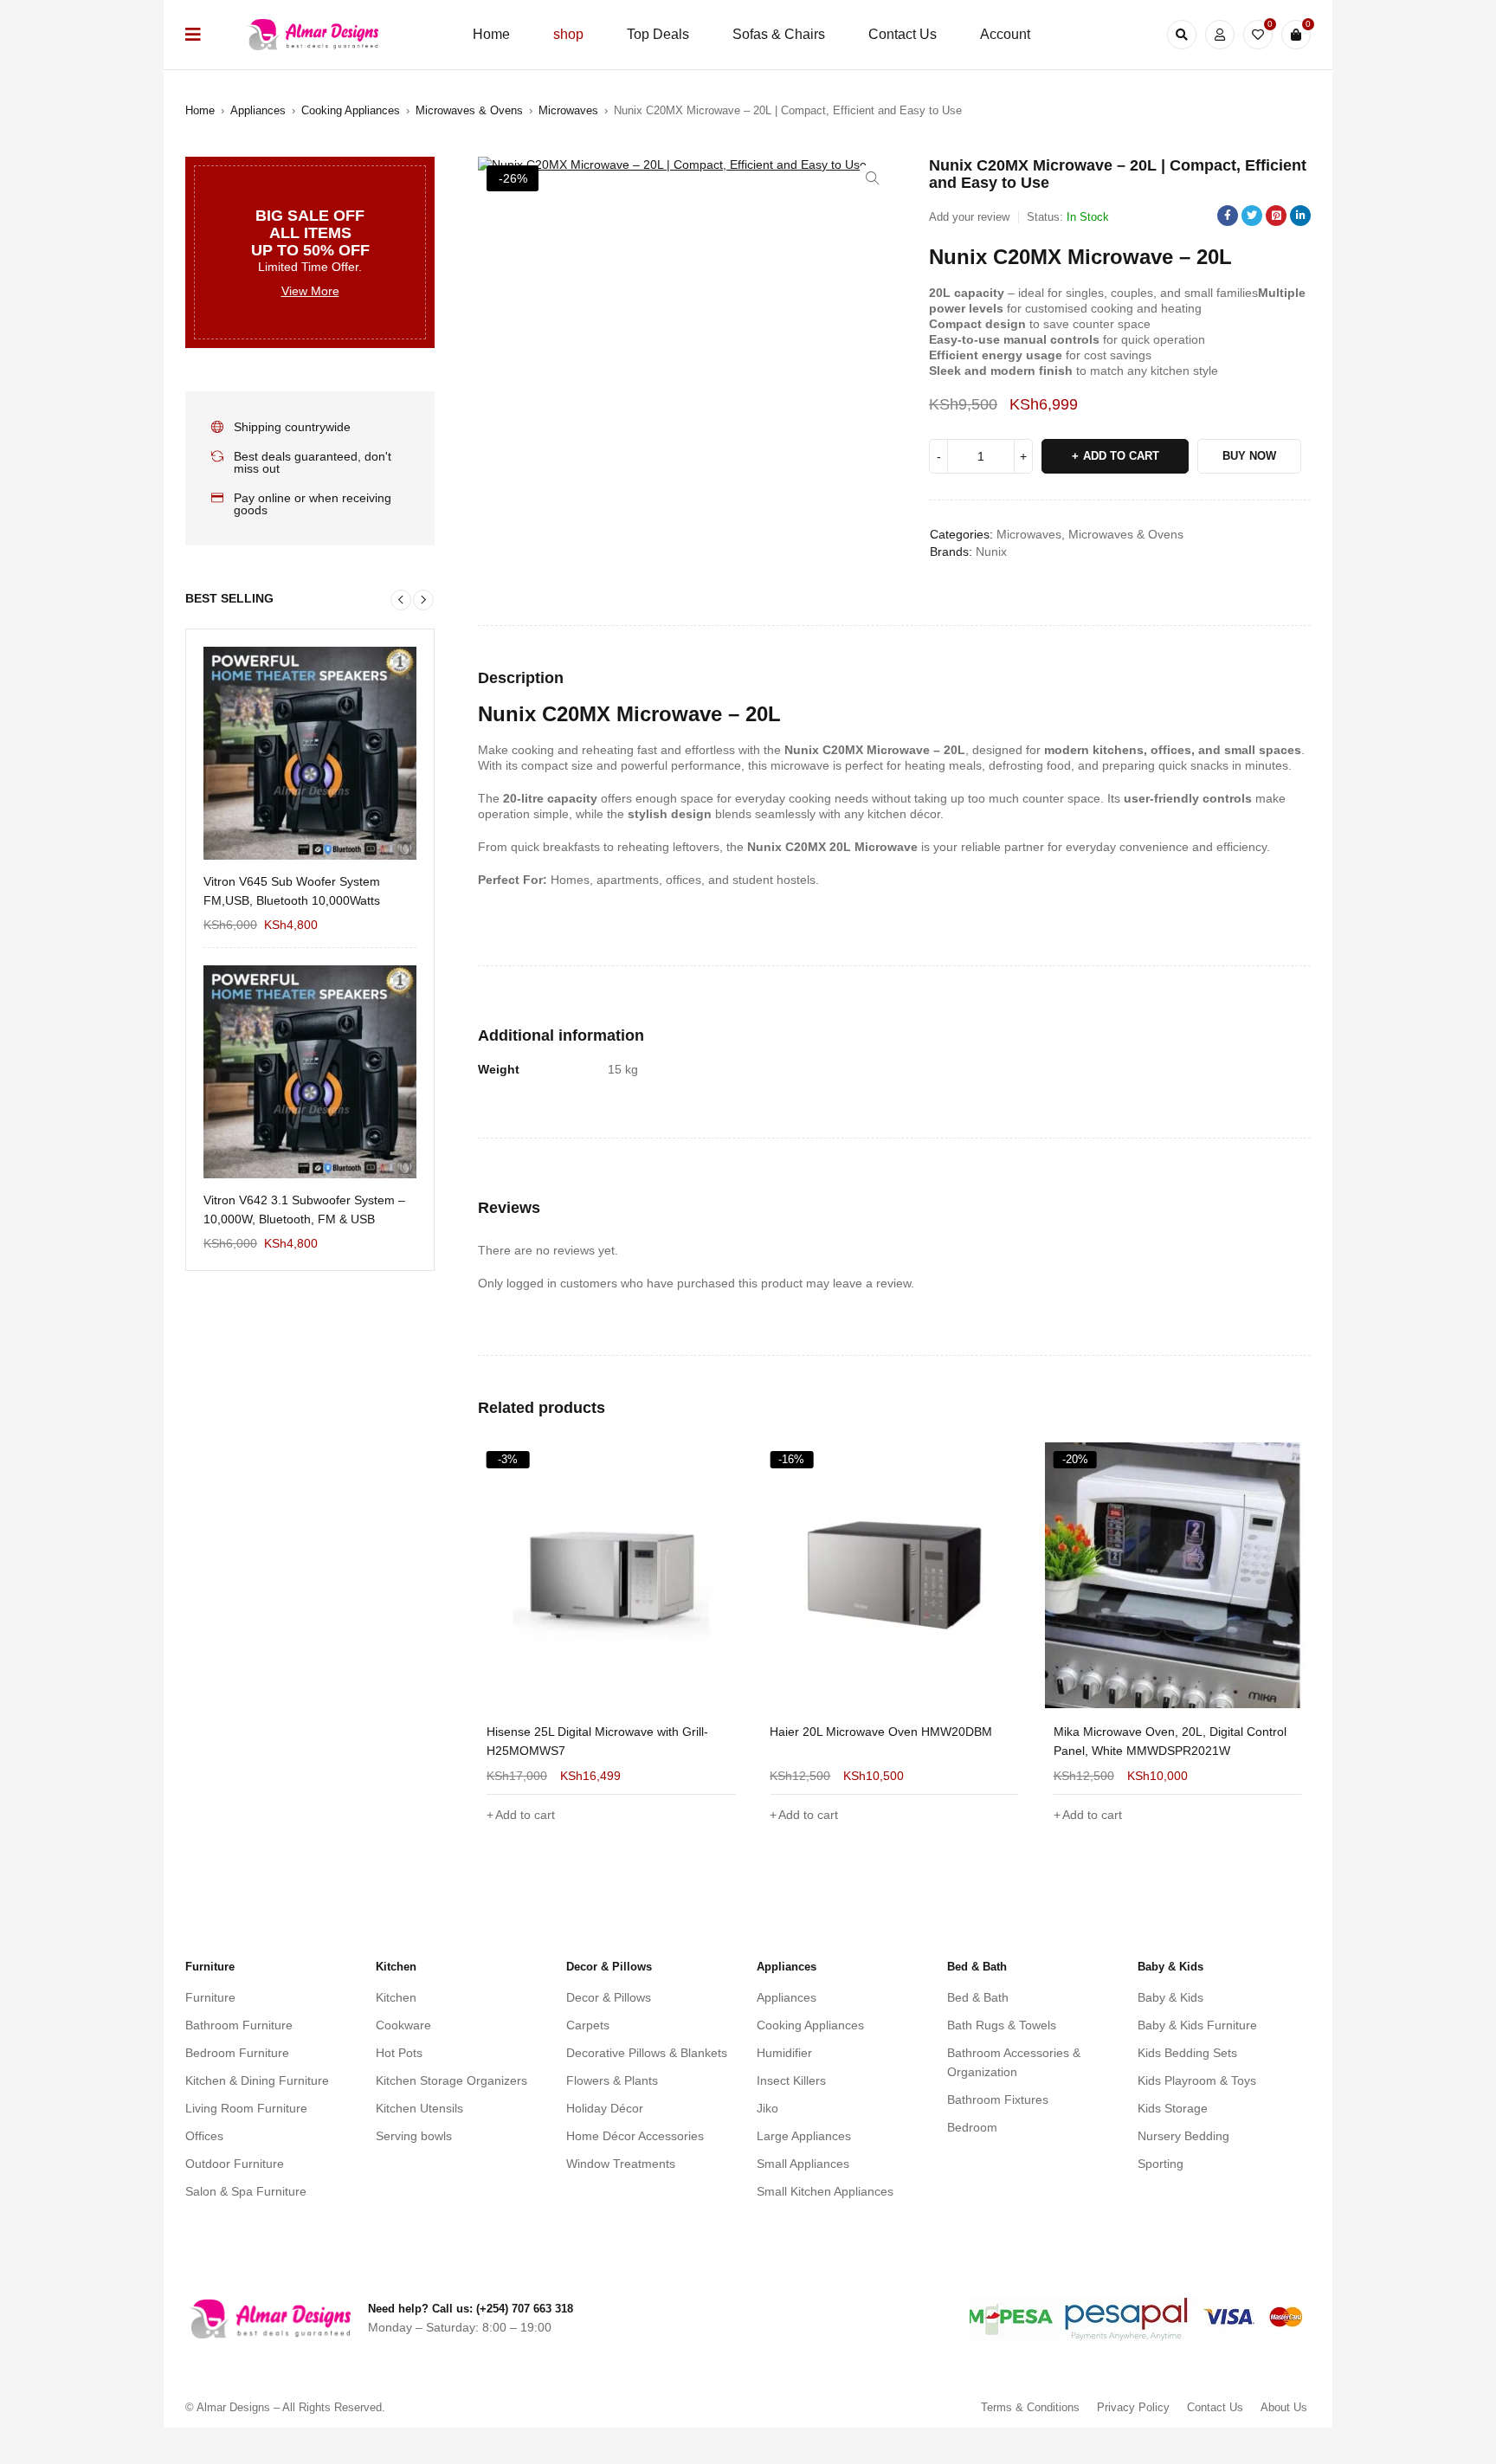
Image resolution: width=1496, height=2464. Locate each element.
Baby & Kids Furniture (1197, 2025)
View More (310, 291)
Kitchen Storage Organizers (451, 2080)
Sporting (1161, 2164)
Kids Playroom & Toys (1197, 2080)
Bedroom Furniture (237, 2053)
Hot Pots (399, 2053)
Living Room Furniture (246, 2108)
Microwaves (568, 110)
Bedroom (972, 2127)
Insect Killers (791, 2080)
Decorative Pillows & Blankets (647, 2053)
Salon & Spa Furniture (246, 2191)
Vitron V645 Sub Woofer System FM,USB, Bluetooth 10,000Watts (292, 891)
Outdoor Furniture (235, 2164)
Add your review (969, 217)
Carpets (588, 2025)
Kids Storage (1173, 2108)
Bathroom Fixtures (998, 2100)
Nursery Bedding (1183, 2136)
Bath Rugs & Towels (1002, 2025)
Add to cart (1121, 456)
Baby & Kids (1170, 1997)
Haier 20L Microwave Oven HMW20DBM (598, 1732)
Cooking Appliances (351, 110)
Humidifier (784, 2053)
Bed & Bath (978, 1997)
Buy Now (1249, 456)
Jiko (767, 2108)
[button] (873, 178)
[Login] (1220, 35)
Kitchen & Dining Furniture (257, 2080)
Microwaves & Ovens (469, 110)
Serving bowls (414, 2136)
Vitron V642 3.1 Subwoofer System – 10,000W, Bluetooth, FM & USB (304, 1209)
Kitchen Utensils (419, 2108)
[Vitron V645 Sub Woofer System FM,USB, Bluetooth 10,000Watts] (310, 753)
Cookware (403, 2025)
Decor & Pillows (609, 1997)
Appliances (258, 110)
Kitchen (396, 1997)
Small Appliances (803, 2164)
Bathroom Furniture (239, 2025)
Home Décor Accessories (635, 2136)
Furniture (210, 1997)
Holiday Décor (605, 2108)
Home (200, 110)
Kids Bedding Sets (1187, 2053)
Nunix (991, 551)
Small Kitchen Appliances (825, 2191)
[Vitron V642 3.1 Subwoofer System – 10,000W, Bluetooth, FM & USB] (310, 1072)
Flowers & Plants (612, 2080)
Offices (204, 2136)
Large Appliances (804, 2136)
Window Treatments (621, 2164)
